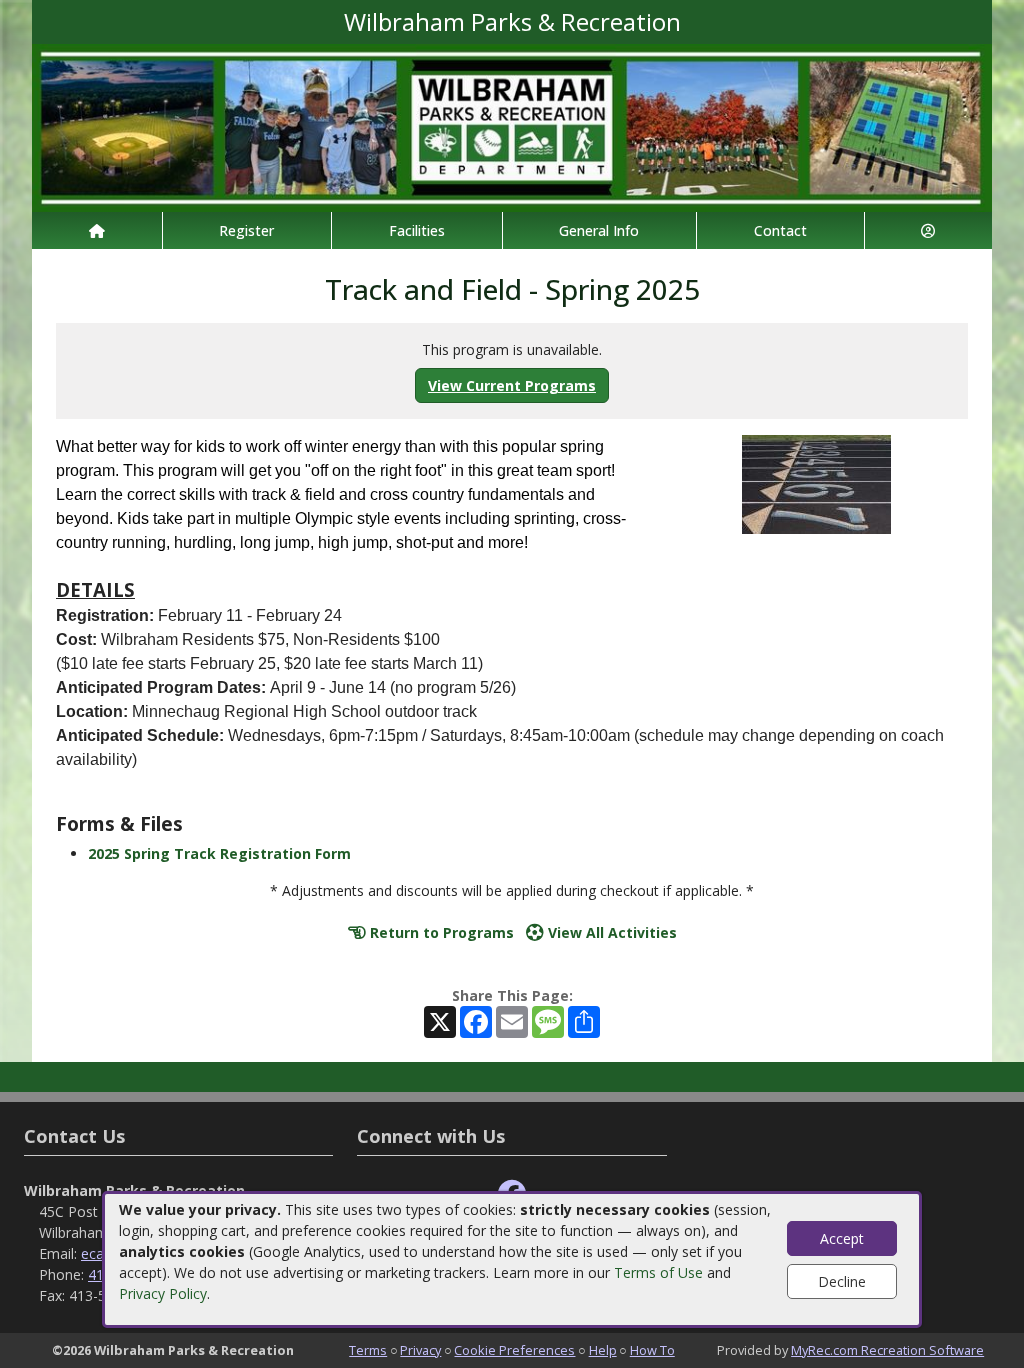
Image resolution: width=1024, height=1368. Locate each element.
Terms (368, 1350)
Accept (842, 1238)
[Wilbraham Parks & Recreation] (512, 126)
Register (246, 230)
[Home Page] (97, 230)
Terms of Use (658, 1272)
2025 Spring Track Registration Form (219, 853)
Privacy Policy (163, 1293)
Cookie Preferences (514, 1350)
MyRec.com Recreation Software (887, 1350)
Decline (842, 1281)
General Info (599, 230)
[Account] (929, 230)
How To (652, 1350)
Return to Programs (440, 932)
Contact (780, 230)
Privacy (420, 1350)
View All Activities (610, 932)
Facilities (417, 230)
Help (603, 1350)
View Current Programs (512, 385)
